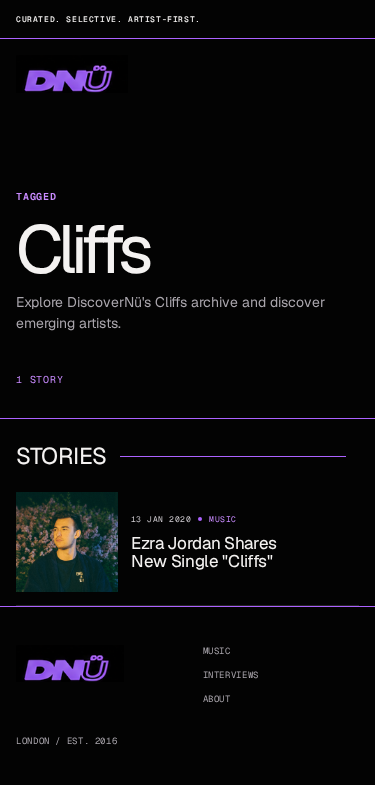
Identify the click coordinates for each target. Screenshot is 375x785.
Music (217, 651)
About (217, 699)
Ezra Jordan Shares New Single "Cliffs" (204, 552)
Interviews (231, 675)
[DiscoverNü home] (72, 74)
